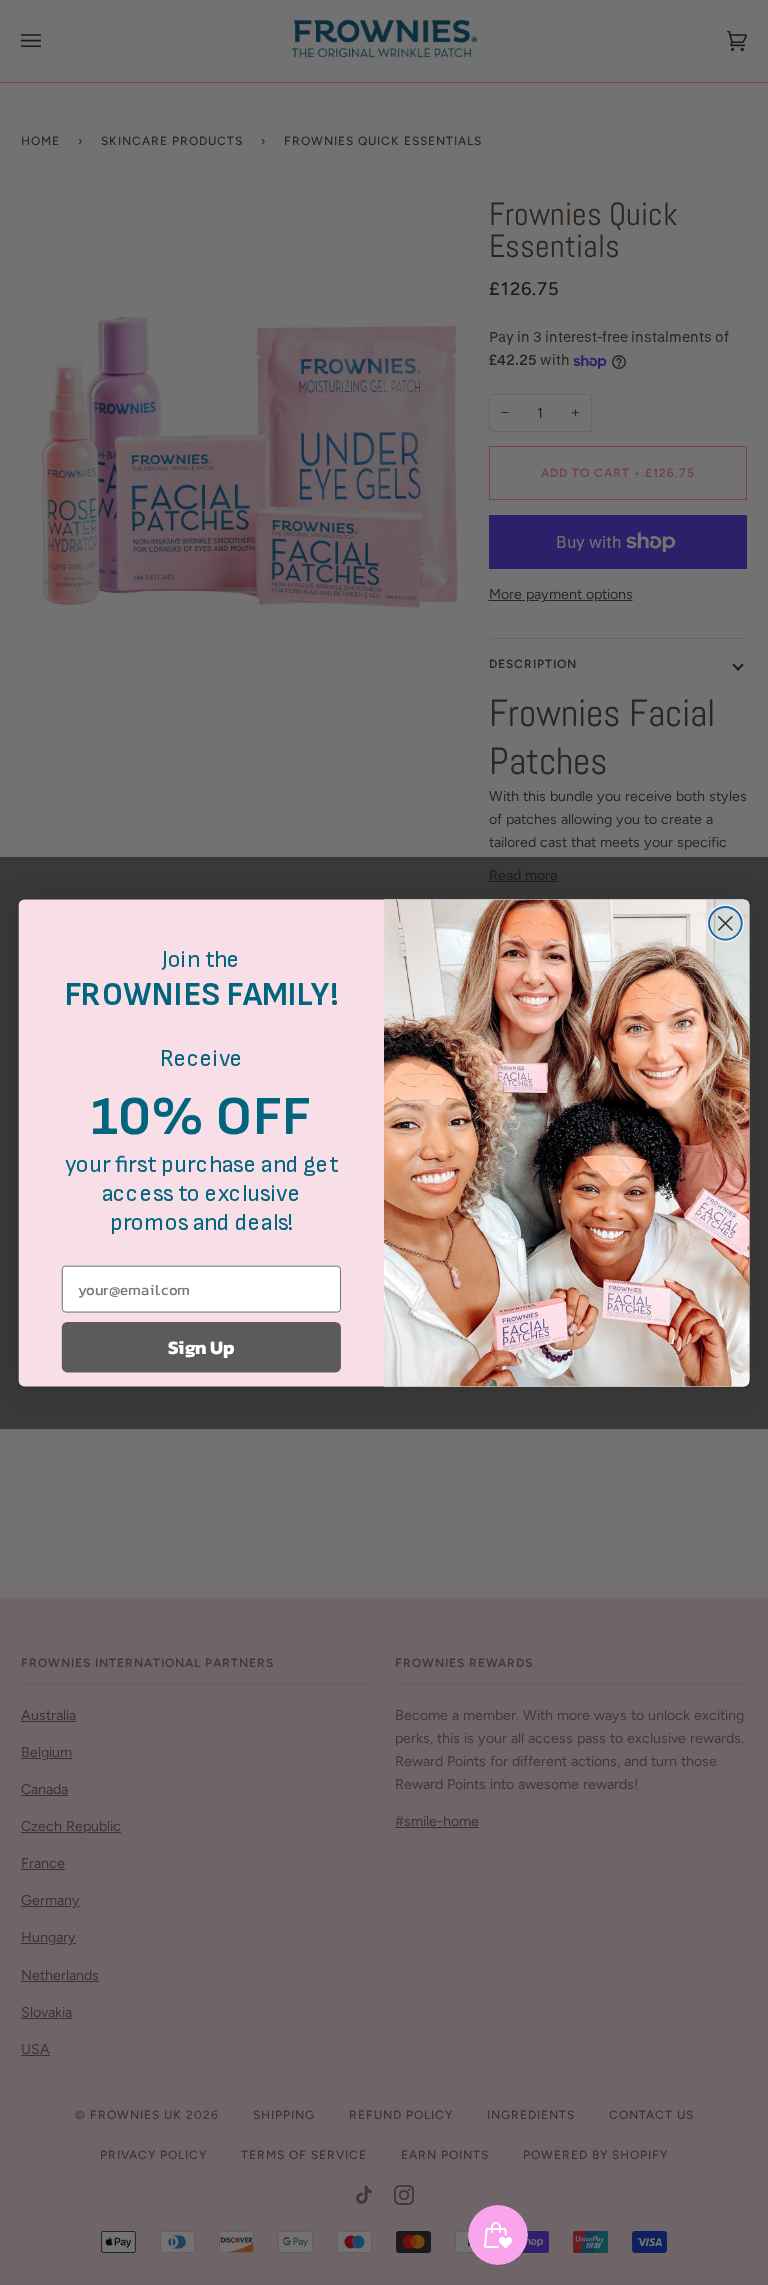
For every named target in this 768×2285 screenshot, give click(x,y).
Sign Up (201, 1347)
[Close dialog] (725, 922)
